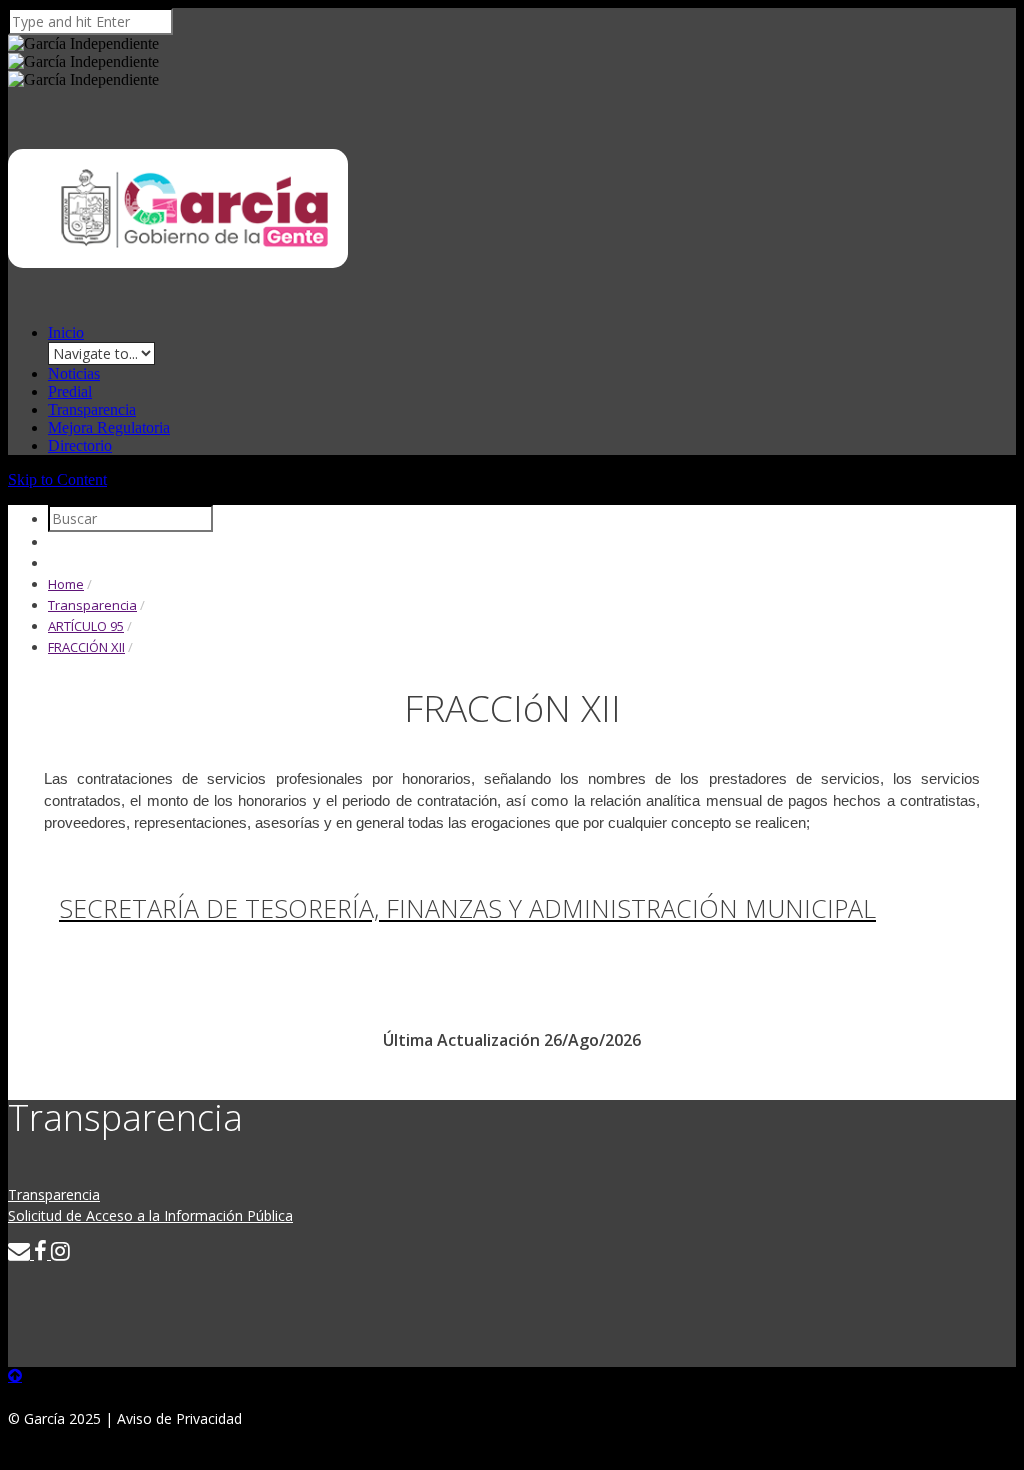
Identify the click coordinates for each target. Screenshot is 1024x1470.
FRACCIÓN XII (86, 647)
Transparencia (92, 409)
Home (66, 584)
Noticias (74, 373)
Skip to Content (57, 479)
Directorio (80, 445)
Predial (70, 391)
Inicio (66, 332)
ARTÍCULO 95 (86, 626)
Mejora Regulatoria (109, 427)
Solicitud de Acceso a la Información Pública (150, 1215)
